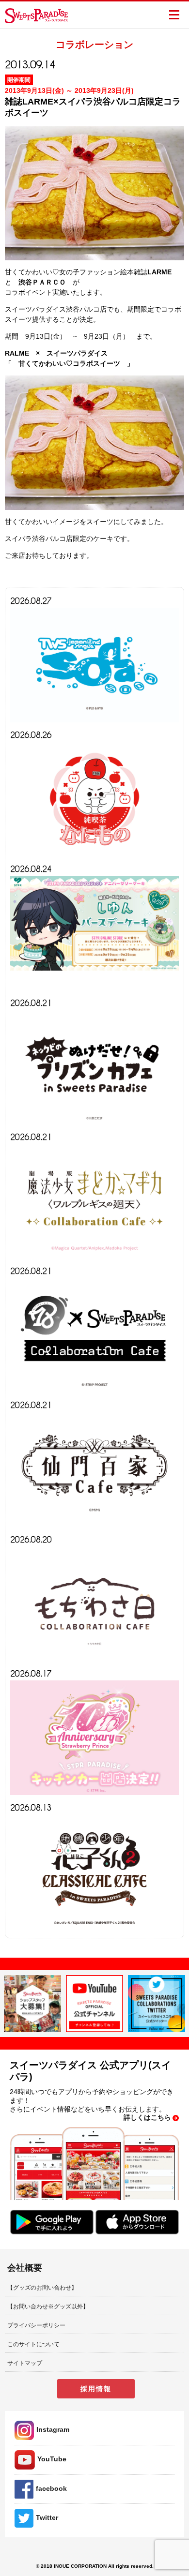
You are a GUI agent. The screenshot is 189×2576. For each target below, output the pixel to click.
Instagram (53, 2429)
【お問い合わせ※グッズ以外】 (48, 2306)
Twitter (47, 2517)
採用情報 (96, 2389)
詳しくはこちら (147, 2117)
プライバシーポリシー (36, 2325)
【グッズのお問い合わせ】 (42, 2288)
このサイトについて (33, 2344)
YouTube (52, 2459)
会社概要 (25, 2268)
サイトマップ (25, 2363)
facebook (51, 2488)
